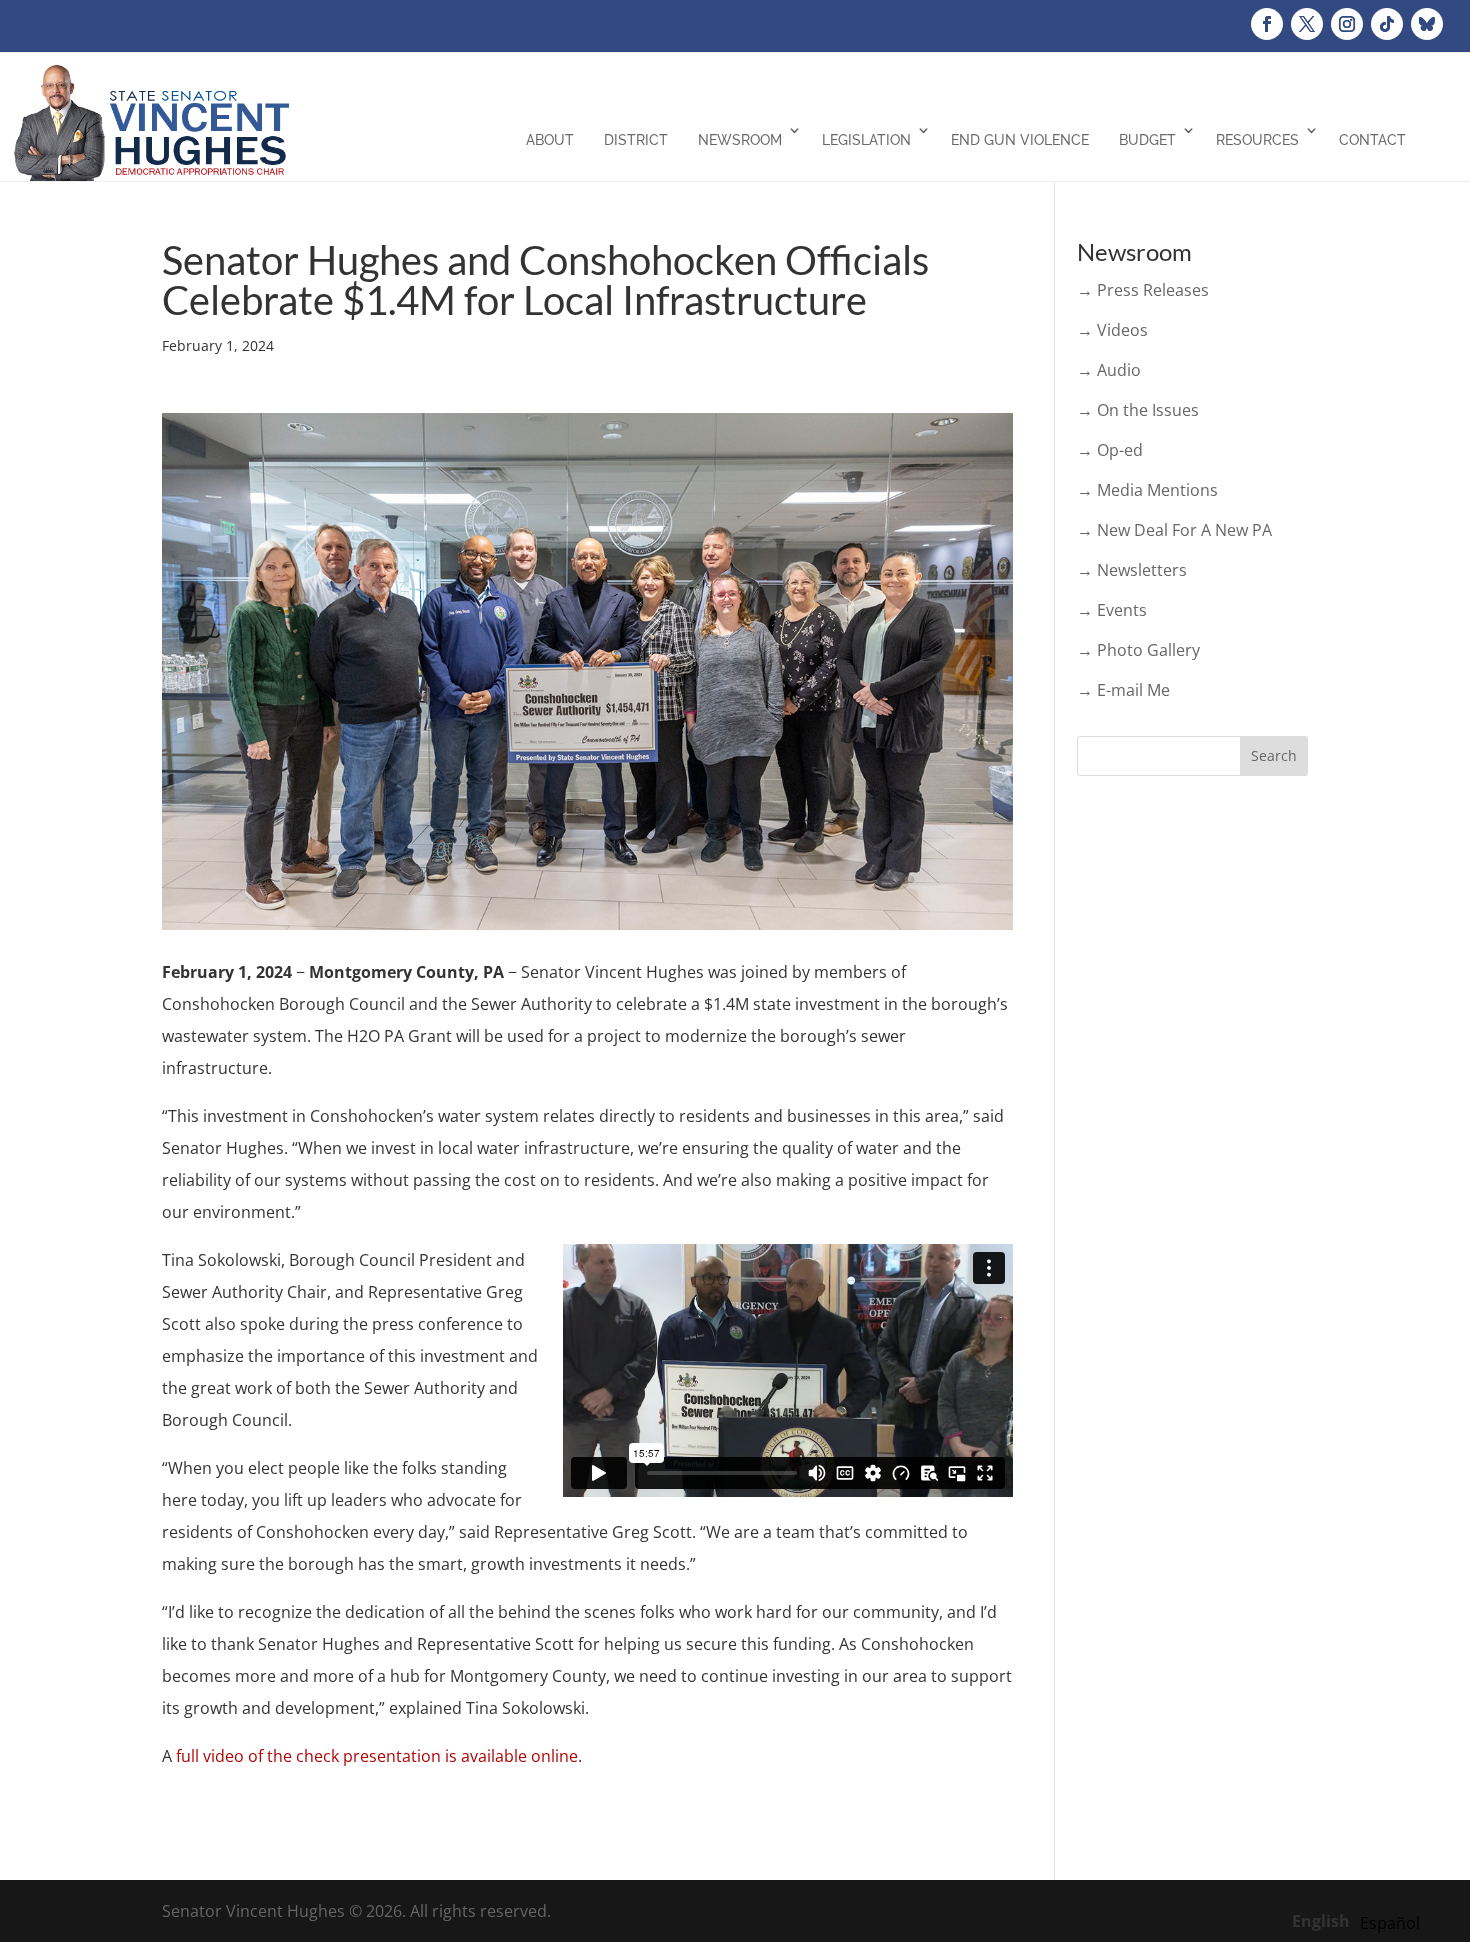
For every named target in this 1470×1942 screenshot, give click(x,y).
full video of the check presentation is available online (377, 1756)
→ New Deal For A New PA (1174, 530)
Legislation (866, 140)
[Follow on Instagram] (1347, 24)
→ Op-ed (1110, 450)
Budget (1147, 140)
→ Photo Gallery (1138, 650)
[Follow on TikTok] (1387, 24)
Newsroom (740, 140)
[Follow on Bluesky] (1427, 24)
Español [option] (1390, 1923)
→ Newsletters (1132, 570)
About (550, 140)
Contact (1372, 140)
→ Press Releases (1143, 290)
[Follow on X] (1307, 24)
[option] (1390, 1923)
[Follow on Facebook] (1267, 24)
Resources (1257, 140)
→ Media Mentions (1147, 490)
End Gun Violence (1020, 140)
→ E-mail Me (1123, 690)
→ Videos (1112, 330)
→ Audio (1109, 370)
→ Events (1112, 610)
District (636, 140)
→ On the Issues (1138, 410)
